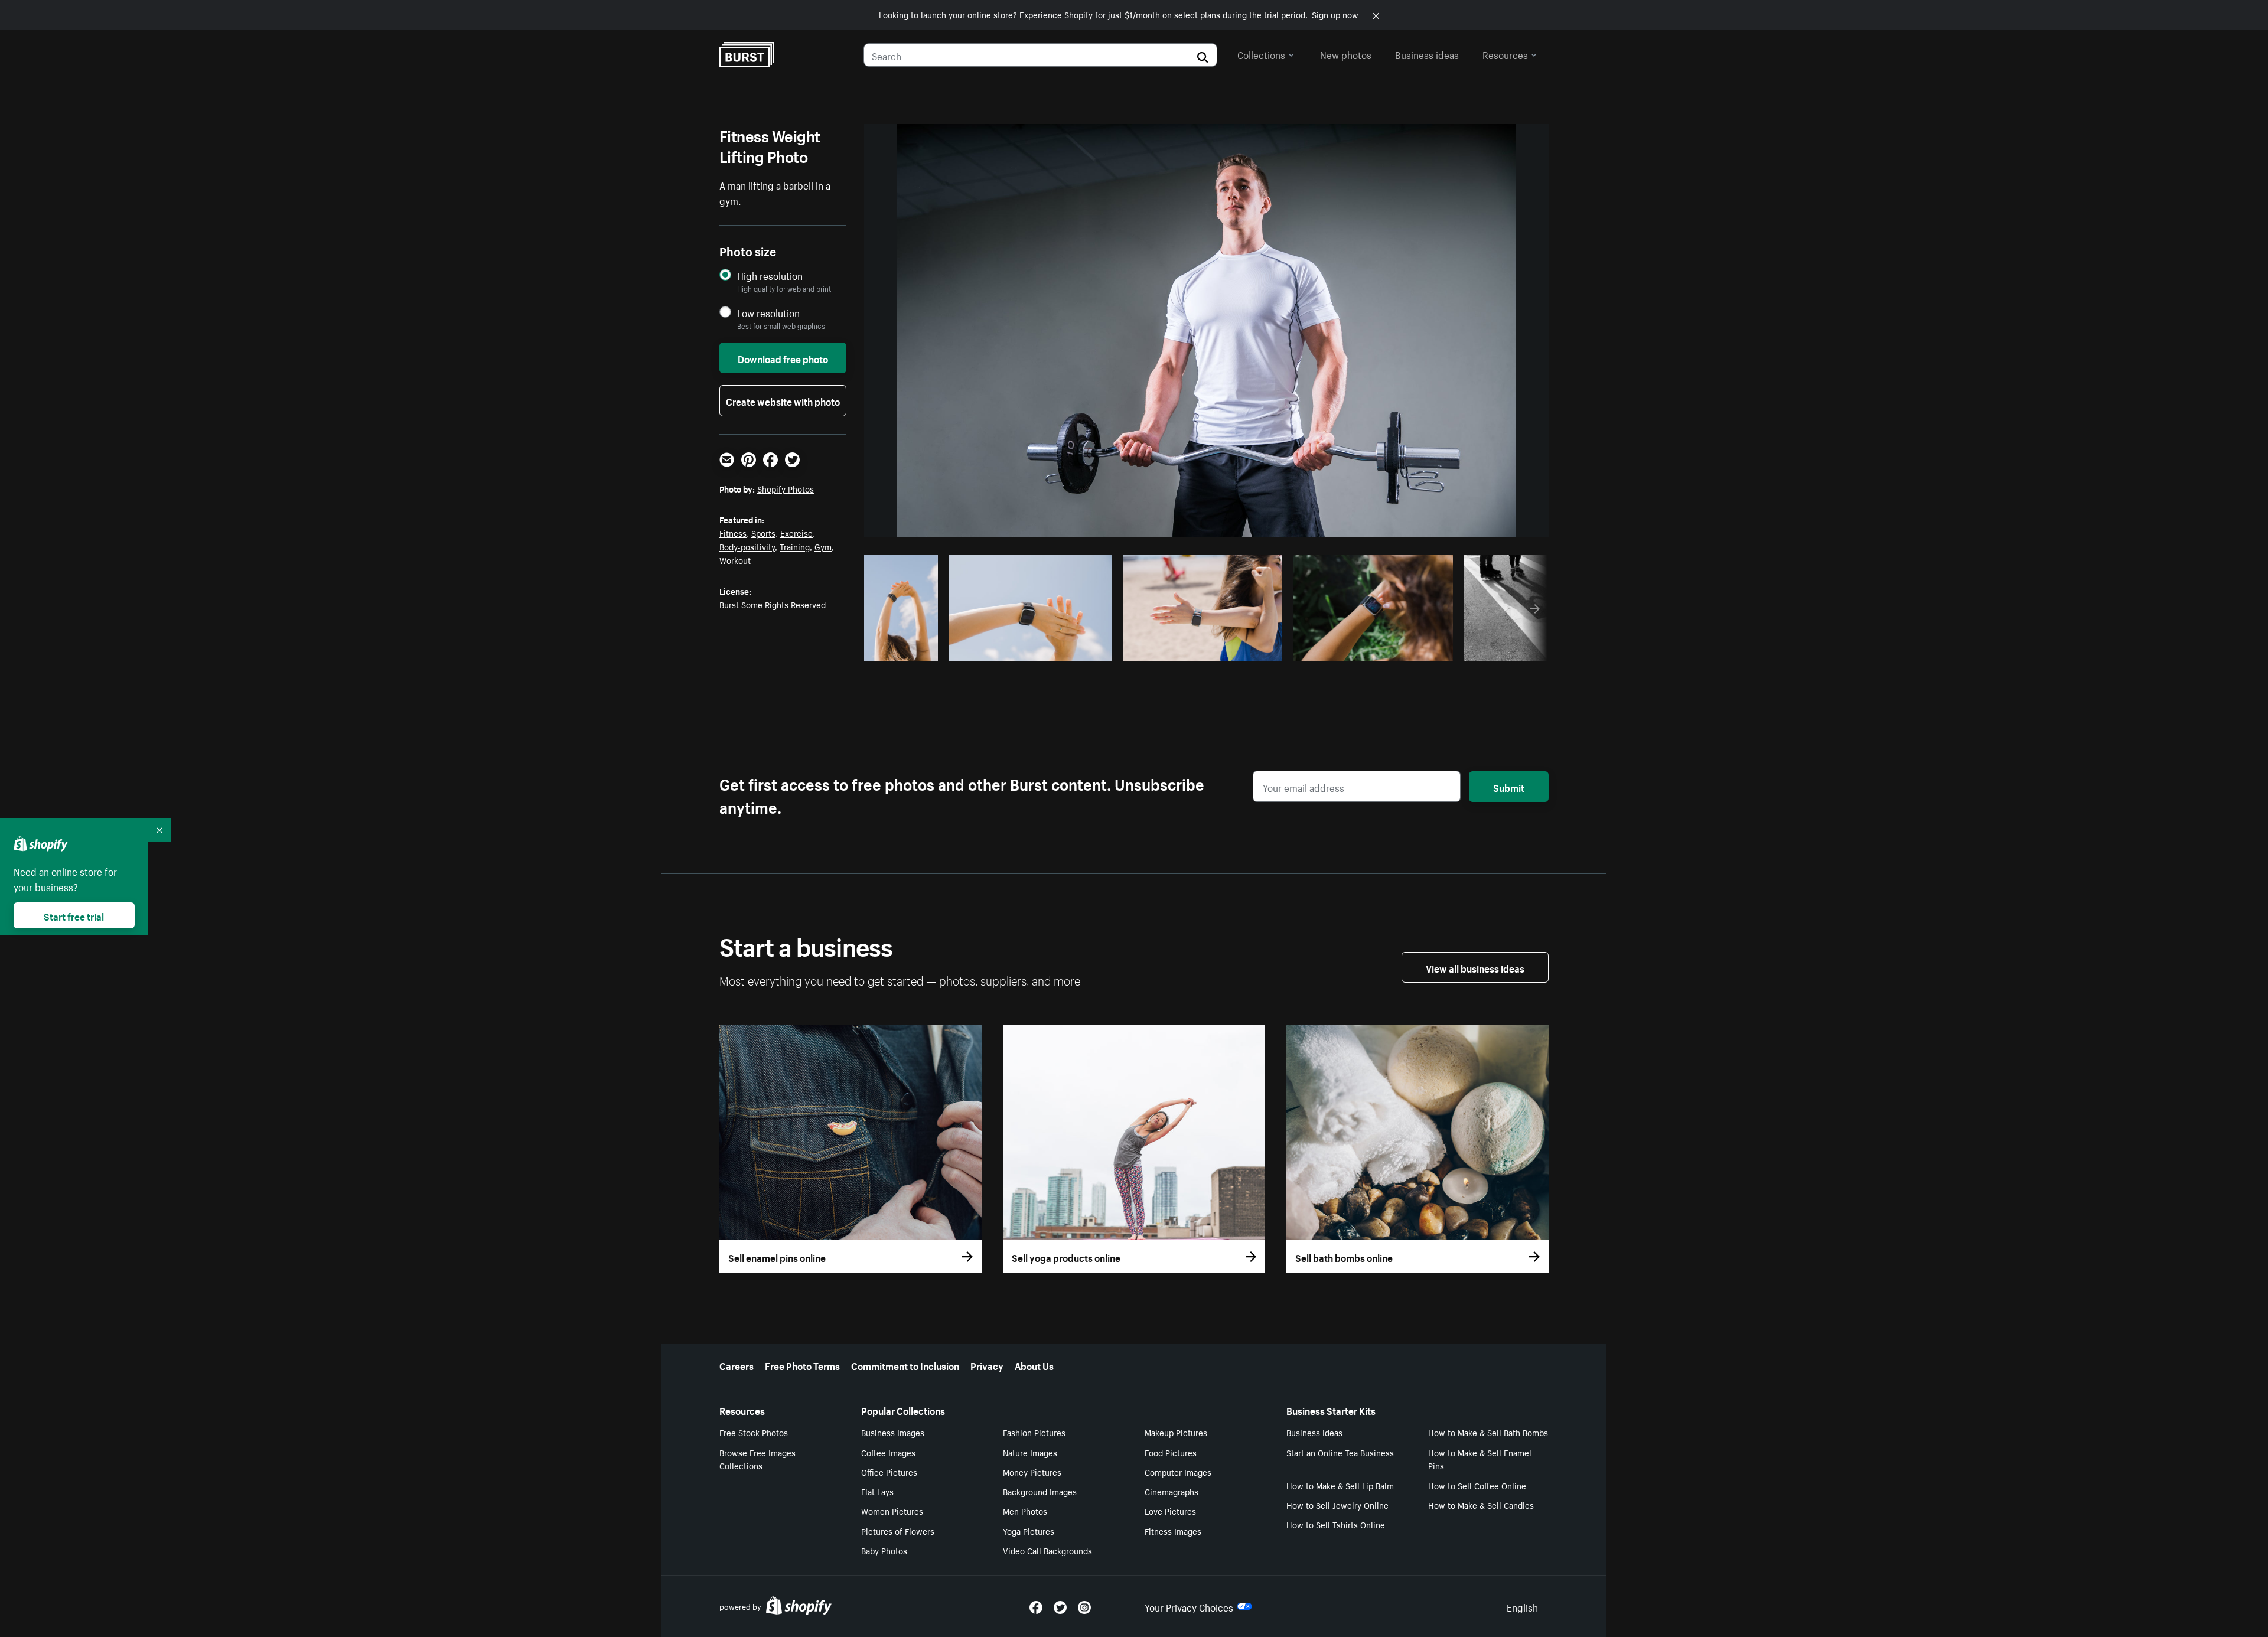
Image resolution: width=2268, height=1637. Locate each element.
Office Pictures (889, 1472)
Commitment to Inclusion (905, 1365)
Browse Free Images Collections (757, 1459)
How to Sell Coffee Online (1477, 1485)
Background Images (1040, 1491)
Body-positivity (747, 546)
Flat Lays (877, 1491)
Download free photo (783, 358)
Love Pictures (1170, 1511)
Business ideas (1427, 54)
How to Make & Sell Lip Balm (1340, 1485)
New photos (1346, 54)
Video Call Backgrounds (1047, 1550)
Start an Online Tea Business (1340, 1452)
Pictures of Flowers (898, 1531)
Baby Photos (884, 1550)
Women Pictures (892, 1511)
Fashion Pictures (1034, 1432)
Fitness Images (1173, 1531)
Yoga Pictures (1029, 1531)
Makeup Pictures (1176, 1432)
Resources (1505, 54)
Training (795, 546)
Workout (735, 560)
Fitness (733, 533)
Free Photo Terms (802, 1365)
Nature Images (1030, 1452)
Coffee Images (888, 1452)
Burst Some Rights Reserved (773, 604)
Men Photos (1025, 1511)
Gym (823, 546)
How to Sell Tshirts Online (1336, 1524)
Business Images (893, 1432)
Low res (907, 649)
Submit (1509, 787)
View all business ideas (1475, 967)
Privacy (987, 1365)
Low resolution (768, 313)
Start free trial (74, 915)
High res (1030, 649)
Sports (763, 533)
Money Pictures (1032, 1472)
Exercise (796, 533)
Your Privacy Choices (1189, 1606)
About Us (1034, 1365)
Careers (737, 1365)
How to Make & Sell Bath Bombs (1488, 1432)
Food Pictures (1171, 1452)
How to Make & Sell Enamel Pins (1480, 1459)
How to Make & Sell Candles (1481, 1505)
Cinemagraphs (1172, 1491)
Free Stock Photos (754, 1432)
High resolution (770, 275)
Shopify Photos (786, 488)
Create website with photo (783, 400)
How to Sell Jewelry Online (1337, 1505)
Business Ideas (1314, 1432)
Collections (1261, 54)
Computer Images (1178, 1472)
